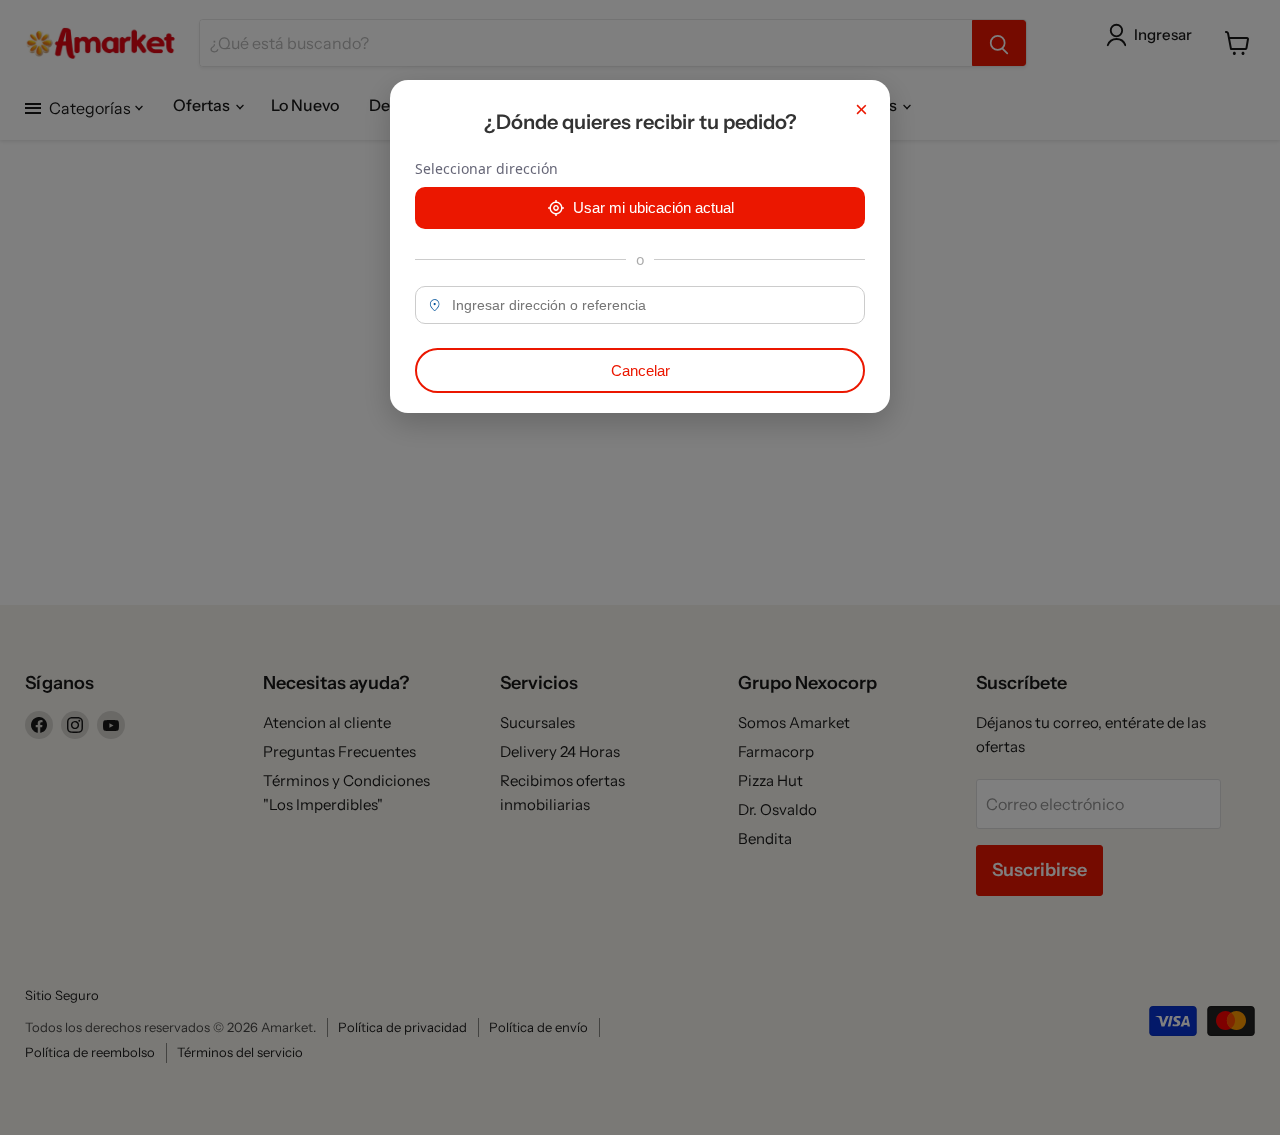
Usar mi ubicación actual (653, 207)
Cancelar (640, 370)
